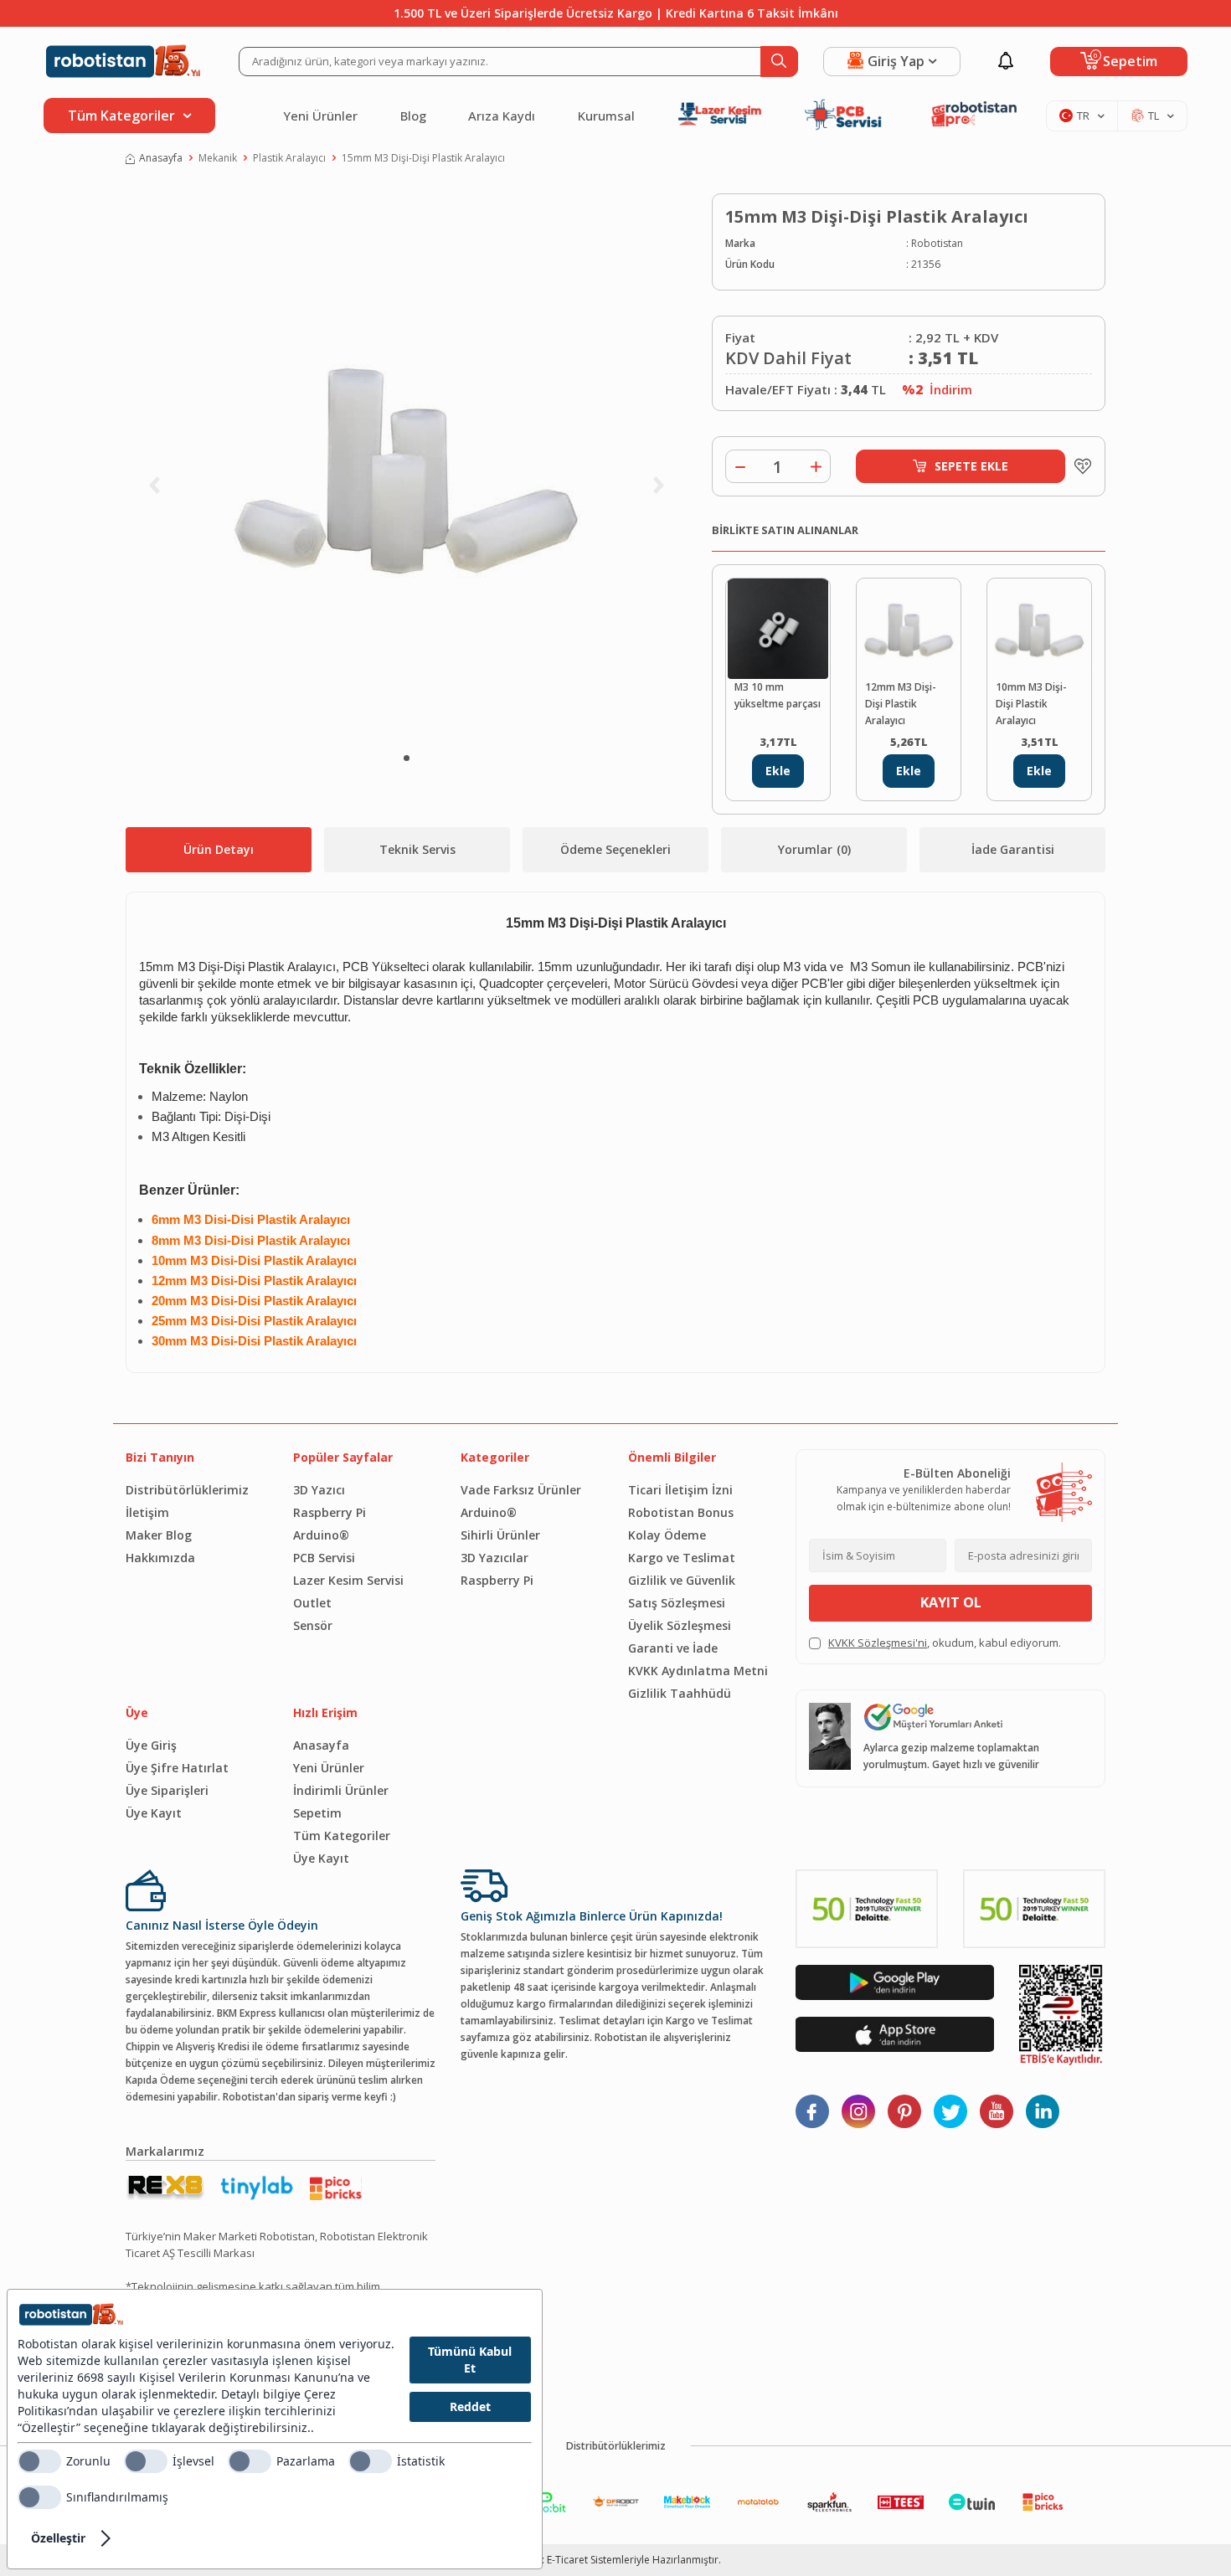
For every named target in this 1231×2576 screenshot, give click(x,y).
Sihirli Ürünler (500, 1535)
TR (1083, 116)
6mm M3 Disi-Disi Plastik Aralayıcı (251, 1220)
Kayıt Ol (951, 1602)
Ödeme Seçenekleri (615, 849)
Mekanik (218, 158)
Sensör (313, 1625)
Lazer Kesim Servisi (348, 1580)
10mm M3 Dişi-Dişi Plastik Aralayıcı (1031, 704)
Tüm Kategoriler (342, 1836)
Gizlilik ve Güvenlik (682, 1580)
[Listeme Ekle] (1079, 466)
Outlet (312, 1603)
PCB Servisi (324, 1558)
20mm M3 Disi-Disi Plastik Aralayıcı (254, 1301)
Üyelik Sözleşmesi (680, 1625)
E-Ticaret (567, 2560)
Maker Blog (159, 1535)
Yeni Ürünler (320, 116)
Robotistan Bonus (681, 1512)
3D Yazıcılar (494, 1558)
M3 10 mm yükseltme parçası (778, 695)
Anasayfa (161, 158)
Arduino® (321, 1535)
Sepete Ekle (971, 466)
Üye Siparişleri (167, 1790)
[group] (406, 465)
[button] (407, 758)
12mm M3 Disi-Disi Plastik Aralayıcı (254, 1281)
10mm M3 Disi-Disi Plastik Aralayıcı (254, 1261)
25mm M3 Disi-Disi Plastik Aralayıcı (254, 1321)
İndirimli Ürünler (341, 1790)
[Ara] (779, 62)
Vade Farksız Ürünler (521, 1490)
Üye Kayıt (154, 1813)
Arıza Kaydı (502, 116)
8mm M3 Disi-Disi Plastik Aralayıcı (251, 1241)
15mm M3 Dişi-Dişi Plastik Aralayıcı (423, 158)
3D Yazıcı (319, 1490)
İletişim (147, 1512)
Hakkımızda (160, 1558)
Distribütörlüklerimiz (187, 1490)
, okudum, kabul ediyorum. (945, 1643)
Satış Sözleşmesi (677, 1603)
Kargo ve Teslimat (682, 1558)
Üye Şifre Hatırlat (177, 1768)
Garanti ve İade (673, 1648)
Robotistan (937, 243)
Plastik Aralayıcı (289, 158)
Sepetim (317, 1813)
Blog (413, 116)
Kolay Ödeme (667, 1535)
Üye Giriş (151, 1745)
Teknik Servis (417, 849)
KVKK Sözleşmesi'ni (878, 1643)
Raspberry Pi (330, 1512)
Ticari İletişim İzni (680, 1490)
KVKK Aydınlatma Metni (698, 1671)
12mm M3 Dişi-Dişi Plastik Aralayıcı (901, 704)
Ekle (778, 771)
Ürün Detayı (219, 849)
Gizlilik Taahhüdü (680, 1693)
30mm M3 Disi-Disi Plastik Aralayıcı (254, 1341)
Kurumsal (606, 116)
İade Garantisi (1013, 849)
